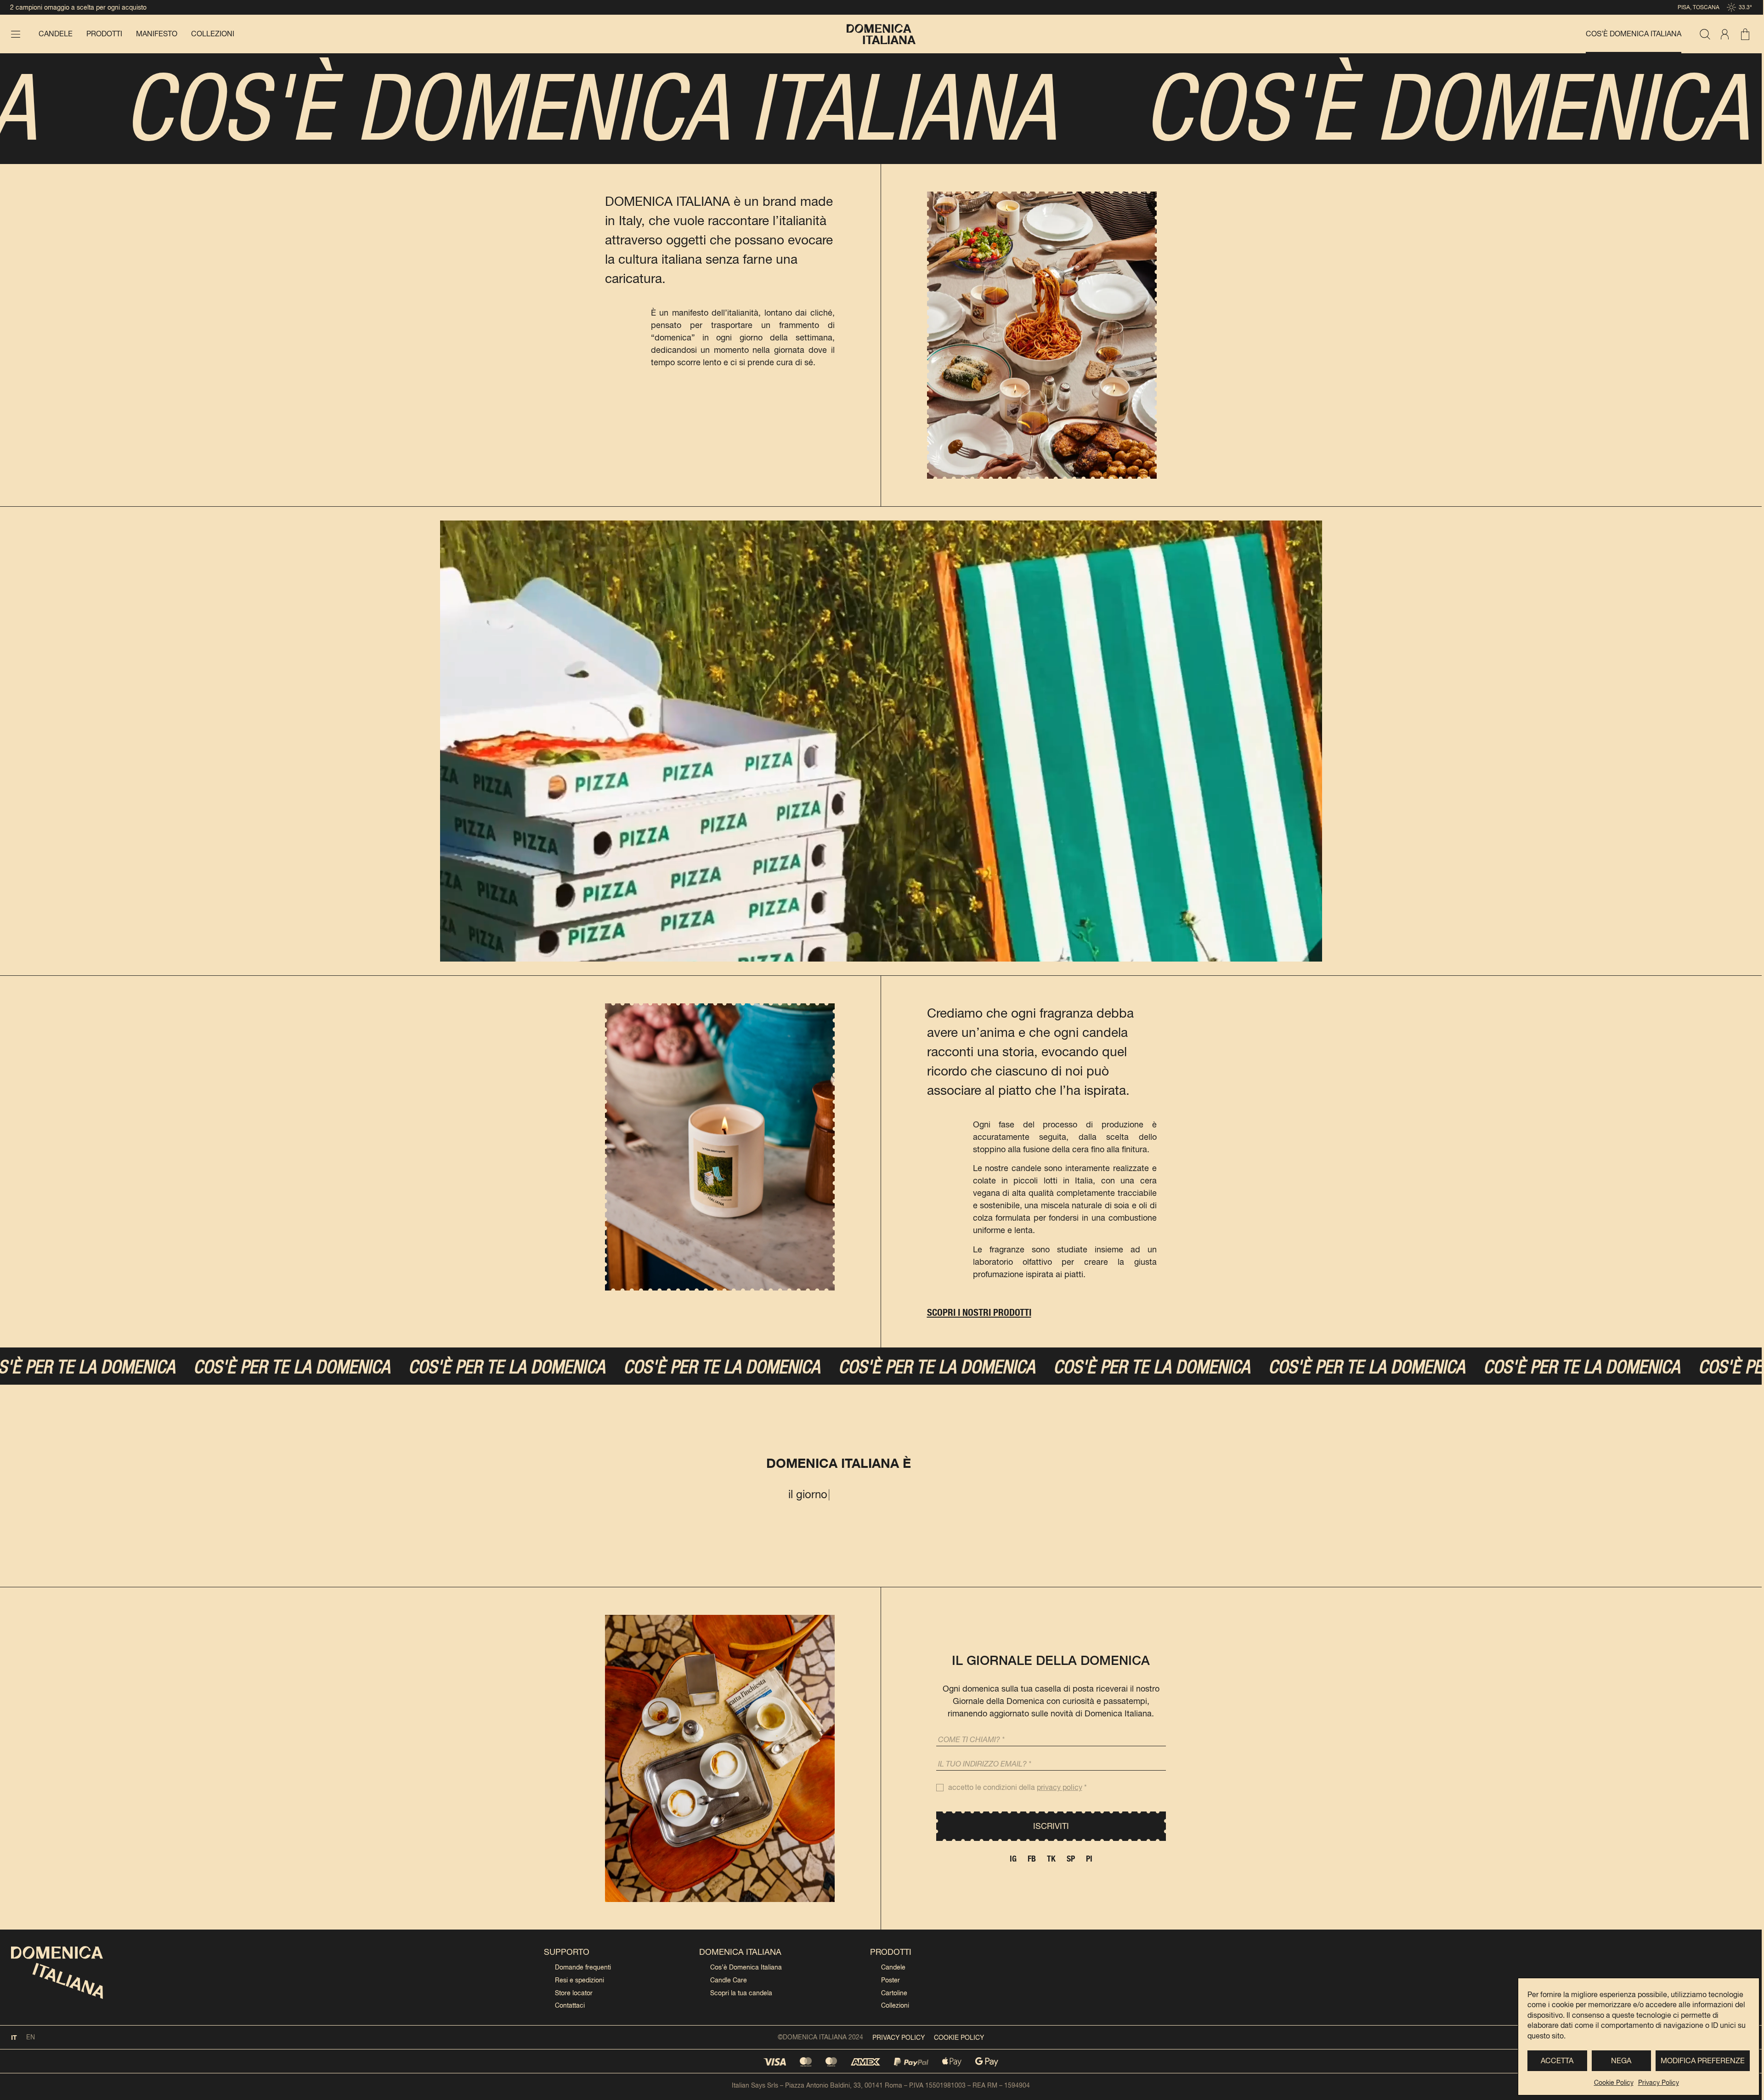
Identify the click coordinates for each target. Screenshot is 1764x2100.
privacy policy (1060, 1787)
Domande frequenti (583, 1967)
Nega (1621, 2061)
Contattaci (570, 2005)
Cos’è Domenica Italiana (1634, 34)
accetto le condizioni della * (1018, 1787)
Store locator (574, 1993)
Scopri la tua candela (741, 1993)
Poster (890, 1980)
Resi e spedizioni (580, 1980)
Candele (56, 34)
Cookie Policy (1614, 2083)
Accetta (1557, 2061)
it (14, 2037)
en (31, 2037)
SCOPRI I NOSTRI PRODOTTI (979, 1312)
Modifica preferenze (1703, 2061)
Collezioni (213, 34)
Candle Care (729, 1980)
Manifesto (157, 34)
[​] (16, 34)
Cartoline (894, 1993)
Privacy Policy (1659, 2083)
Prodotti (104, 34)
